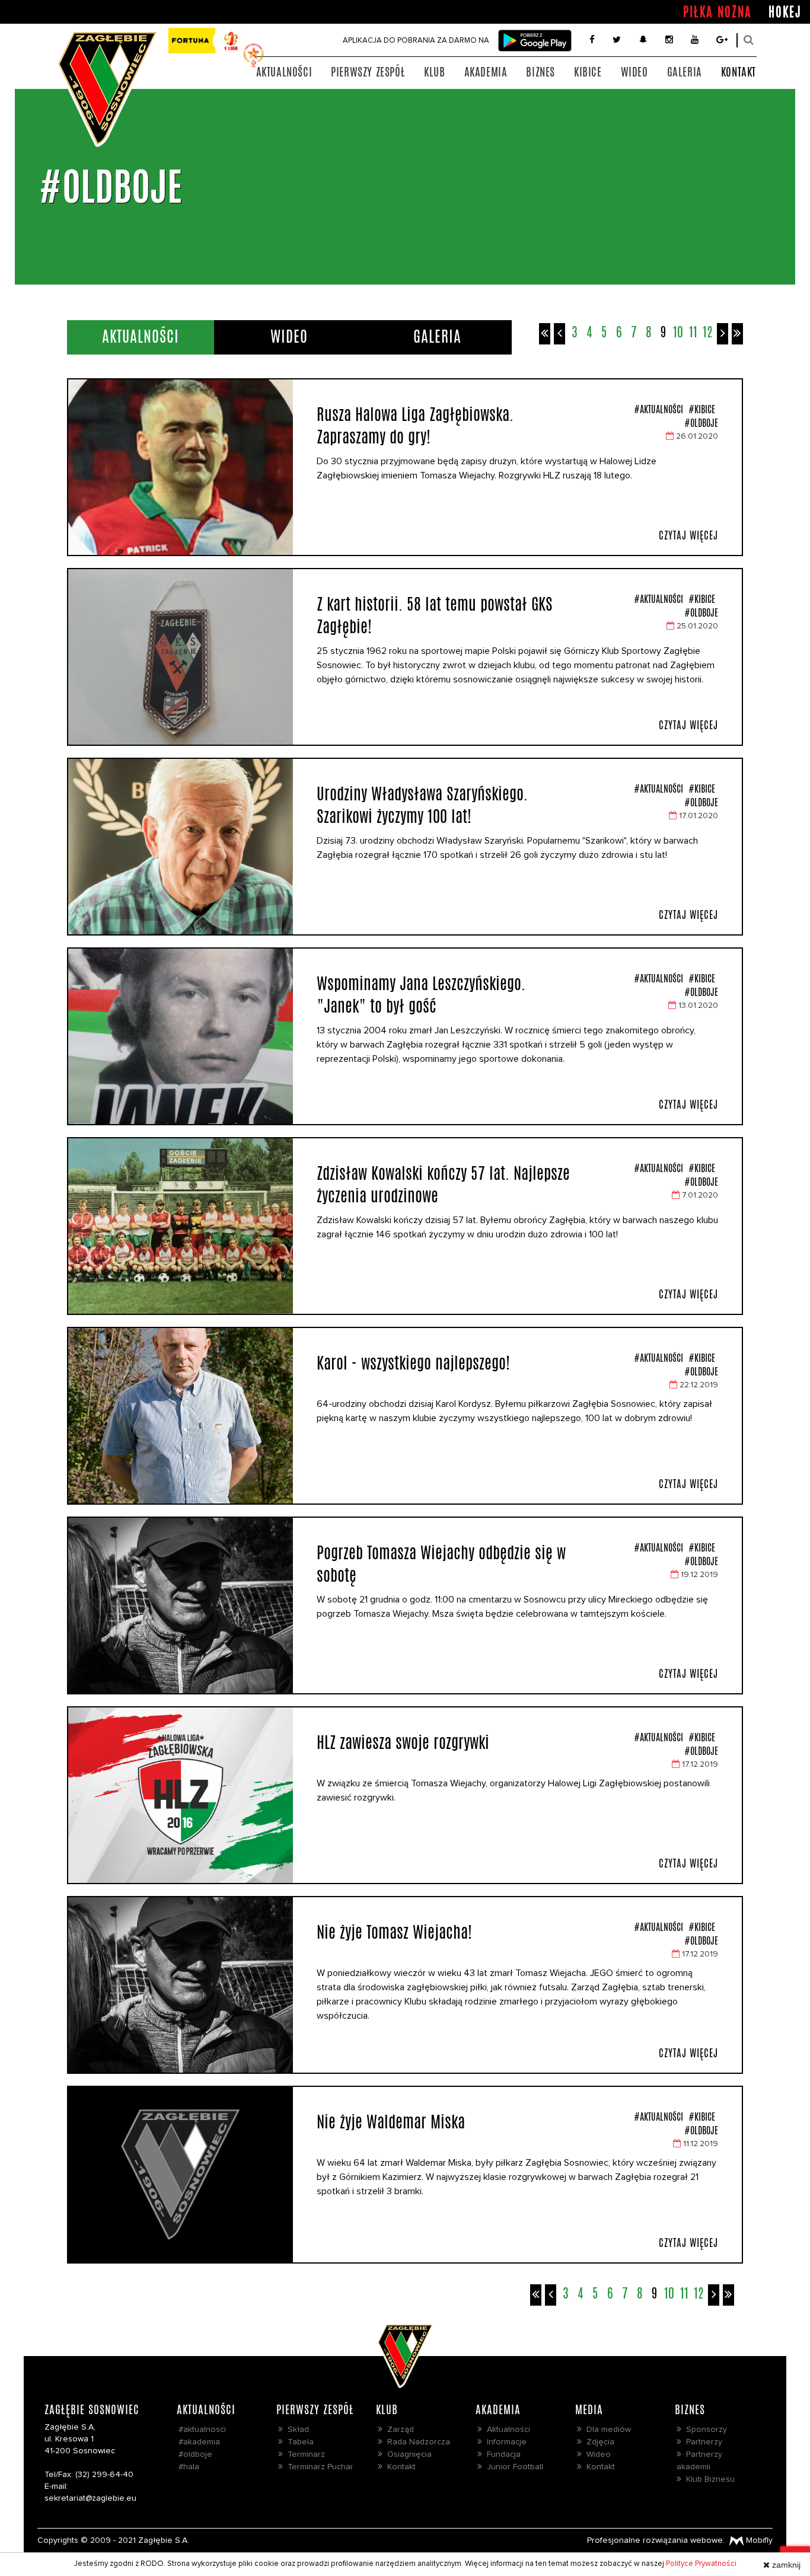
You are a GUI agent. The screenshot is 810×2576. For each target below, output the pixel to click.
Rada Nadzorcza (416, 2442)
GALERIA (437, 336)
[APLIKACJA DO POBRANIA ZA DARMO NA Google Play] (535, 41)
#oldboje (701, 423)
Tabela (298, 2442)
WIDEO (289, 336)
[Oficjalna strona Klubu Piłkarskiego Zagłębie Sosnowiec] (107, 88)
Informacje (504, 2442)
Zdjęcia (598, 2442)
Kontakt (739, 72)
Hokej (785, 12)
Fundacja (501, 2454)
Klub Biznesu (708, 2479)
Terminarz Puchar (318, 2467)
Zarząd (398, 2430)
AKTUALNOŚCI (141, 336)
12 (708, 332)
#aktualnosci (202, 2430)
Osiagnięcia (407, 2454)
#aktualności (658, 409)
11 (693, 332)
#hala (189, 2467)
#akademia (199, 2442)
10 (678, 332)
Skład (296, 2430)
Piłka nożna (717, 12)
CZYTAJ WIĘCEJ (688, 535)
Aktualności (284, 72)
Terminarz (304, 2454)
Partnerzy (702, 2442)
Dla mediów (606, 2430)
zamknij (785, 2565)
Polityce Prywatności (701, 2564)
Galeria (685, 72)
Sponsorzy (704, 2430)
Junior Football (513, 2467)
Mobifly (758, 2540)
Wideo (634, 72)
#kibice (701, 409)
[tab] (141, 337)
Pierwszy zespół (368, 72)
